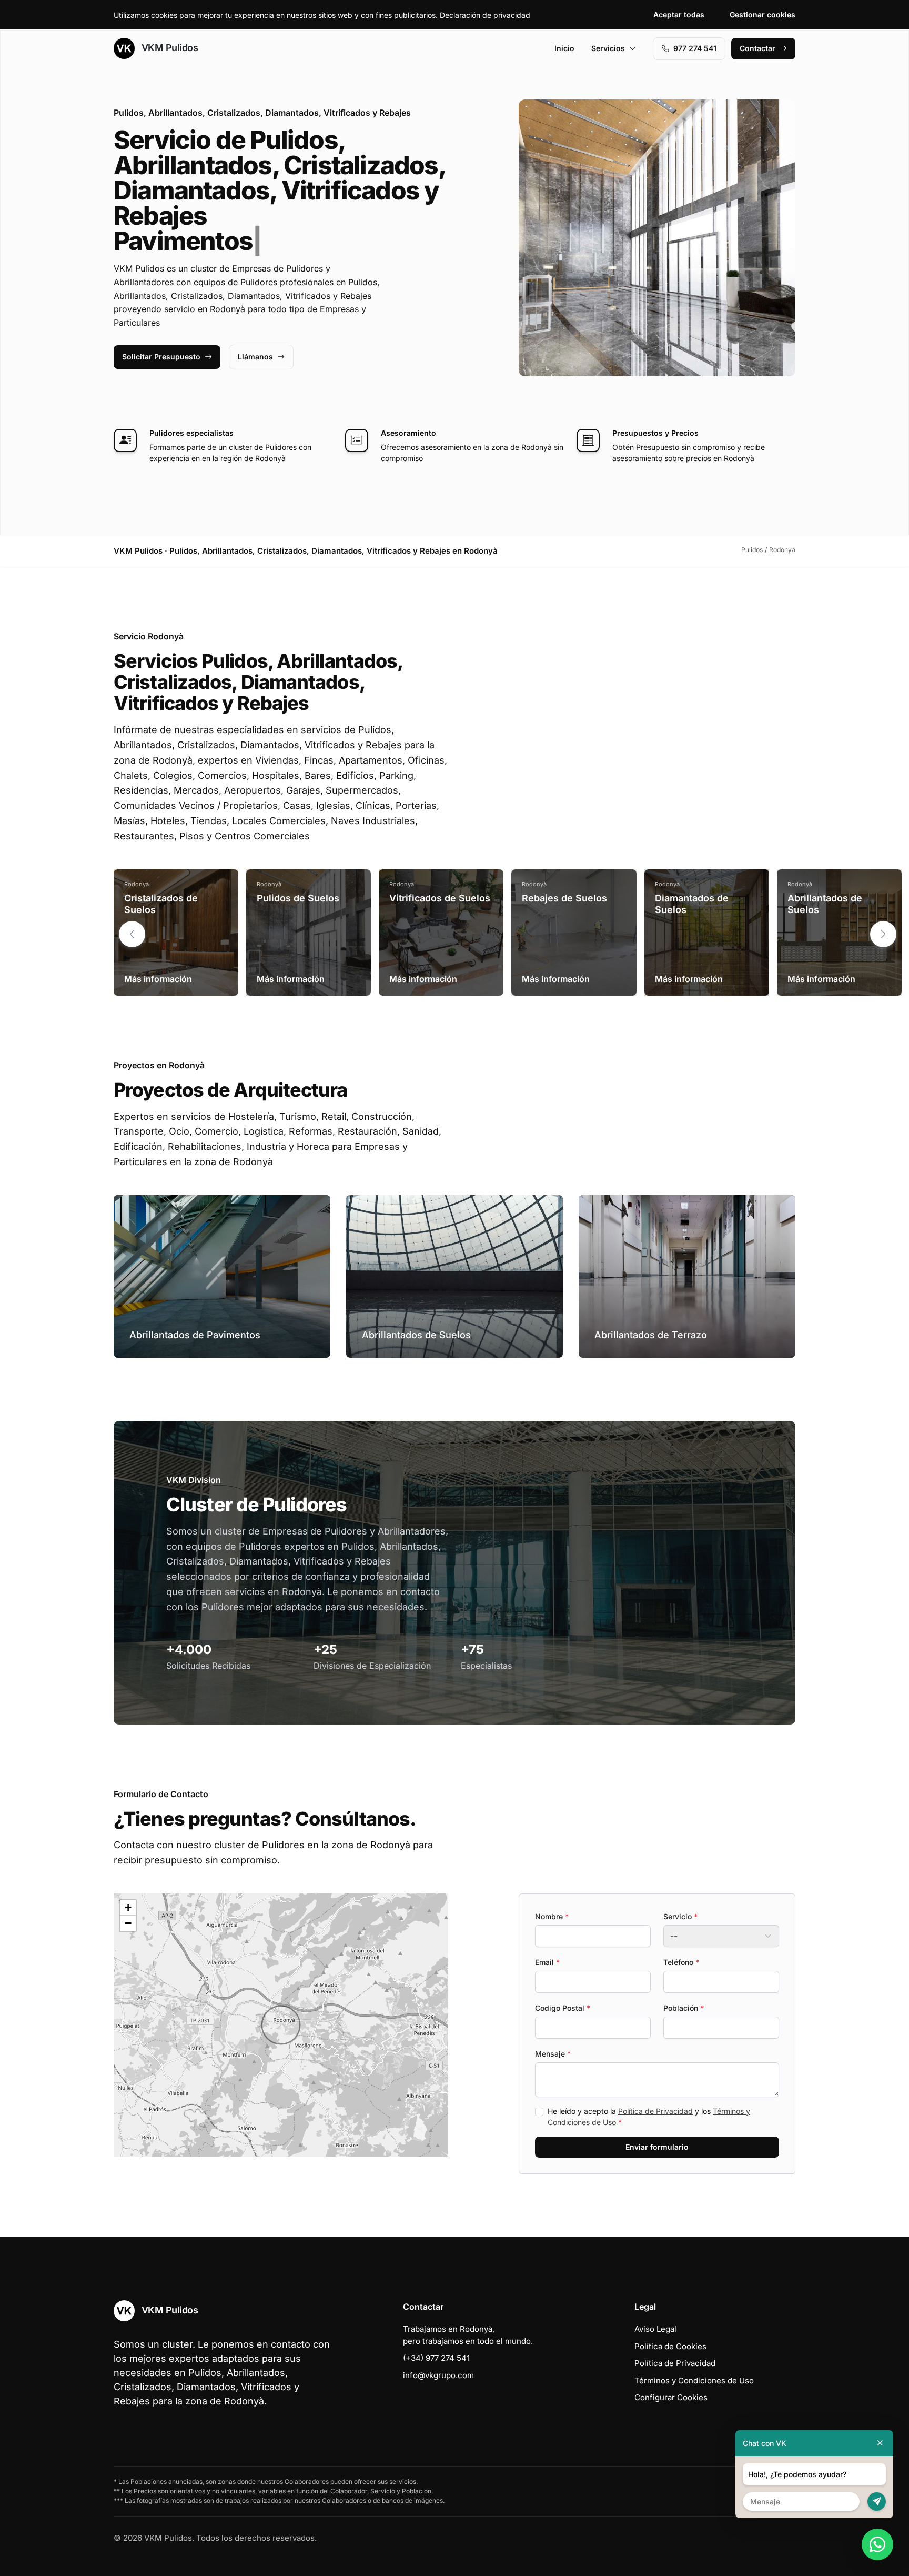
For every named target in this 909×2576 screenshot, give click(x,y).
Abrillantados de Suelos (825, 904)
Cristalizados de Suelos (161, 904)
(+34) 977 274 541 (436, 2358)
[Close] (880, 2443)
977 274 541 (695, 48)
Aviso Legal (655, 2329)
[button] (883, 934)
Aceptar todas (679, 14)
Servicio (680, 1916)
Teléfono (681, 1962)
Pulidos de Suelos (298, 898)
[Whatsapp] (877, 2544)
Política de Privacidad (655, 2111)
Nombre (552, 1916)
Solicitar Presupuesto (161, 357)
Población (684, 2008)
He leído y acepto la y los (649, 2117)
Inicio (564, 48)
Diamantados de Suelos (692, 904)
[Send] (877, 2502)
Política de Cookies (670, 2346)
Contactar (757, 48)
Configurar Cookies (671, 2397)
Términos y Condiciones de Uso (694, 2380)
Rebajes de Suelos (564, 898)
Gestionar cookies (762, 14)
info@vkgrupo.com (438, 2375)
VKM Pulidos (168, 48)
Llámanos (255, 357)
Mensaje (553, 2054)
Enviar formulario (657, 2147)
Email (547, 1962)
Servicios (608, 48)
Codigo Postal (563, 2008)
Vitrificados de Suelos (440, 898)
